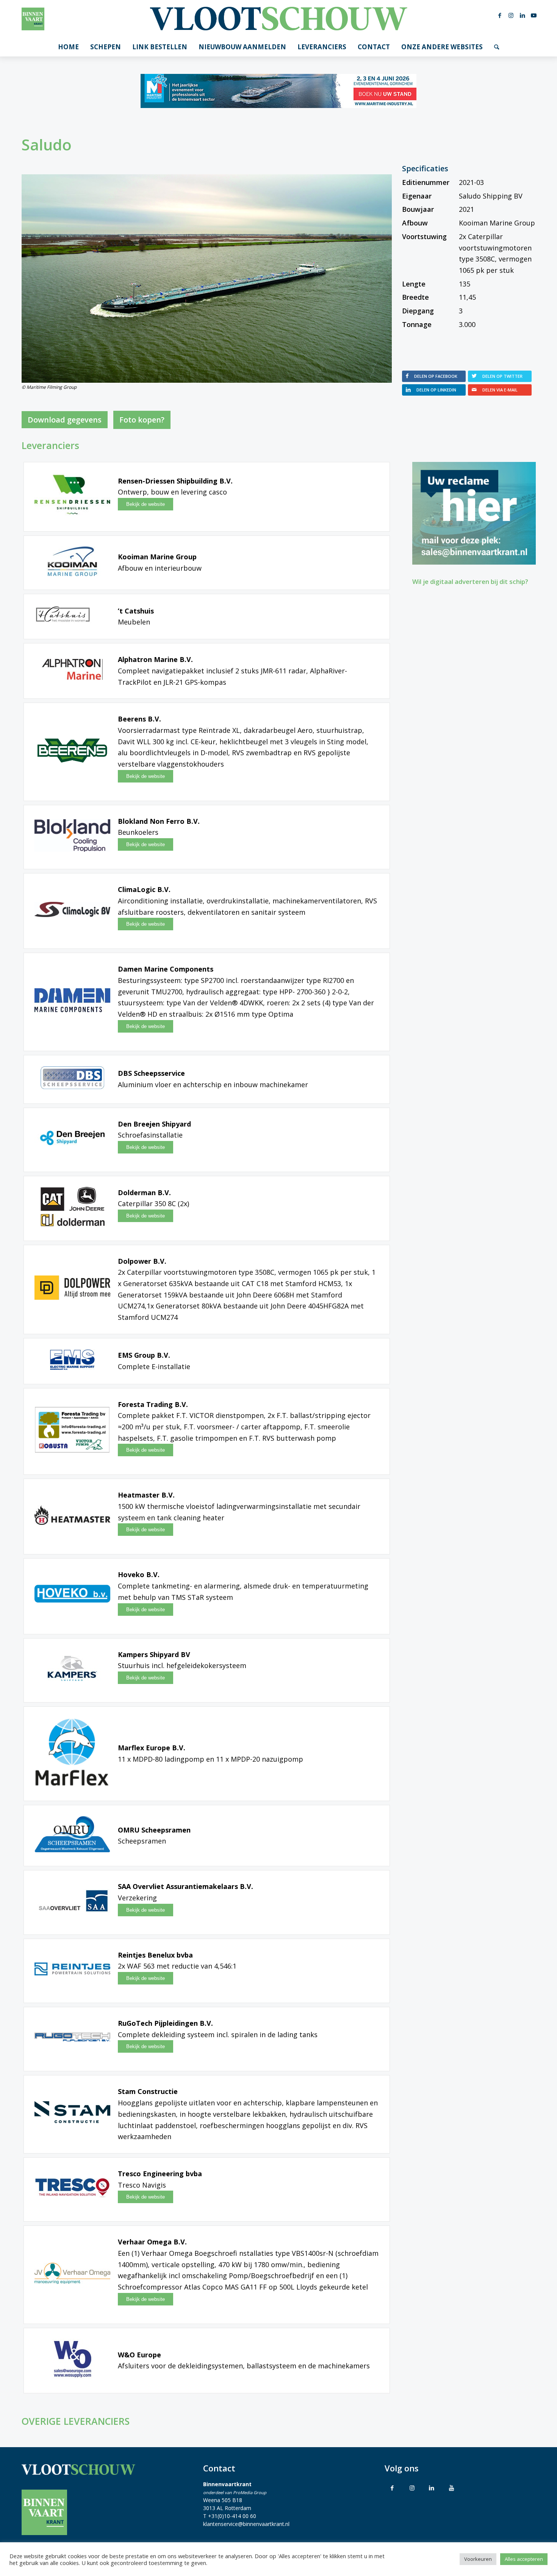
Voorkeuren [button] (478, 2559)
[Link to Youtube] (451, 2488)
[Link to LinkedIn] (432, 2488)
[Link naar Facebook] (500, 15)
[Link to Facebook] (392, 2488)
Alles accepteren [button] (524, 2559)
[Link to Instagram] (412, 2488)
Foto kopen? (142, 420)
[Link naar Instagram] (511, 15)
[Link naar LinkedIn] (523, 15)
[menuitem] (68, 47)
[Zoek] (497, 47)
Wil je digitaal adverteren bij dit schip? (470, 581)
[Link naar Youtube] (534, 15)
